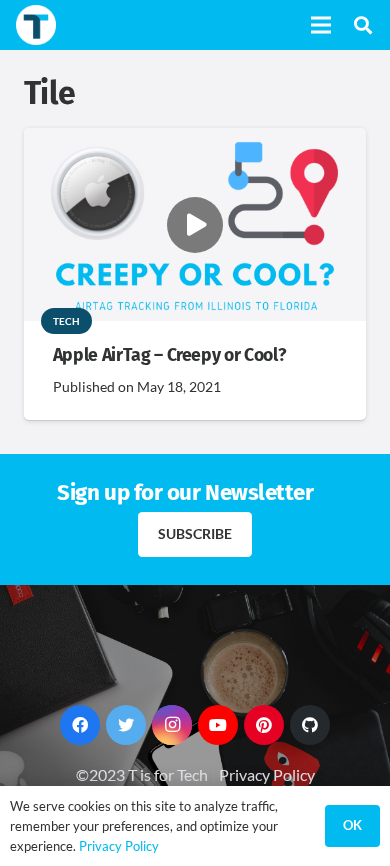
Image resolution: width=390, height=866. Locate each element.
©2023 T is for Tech (142, 774)
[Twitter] (126, 725)
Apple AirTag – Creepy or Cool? (169, 355)
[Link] (36, 25)
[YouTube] (218, 725)
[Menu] (321, 25)
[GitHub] (310, 725)
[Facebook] (80, 725)
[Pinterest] (264, 725)
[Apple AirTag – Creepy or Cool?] (195, 141)
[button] (363, 25)
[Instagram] (172, 725)
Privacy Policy (267, 774)
